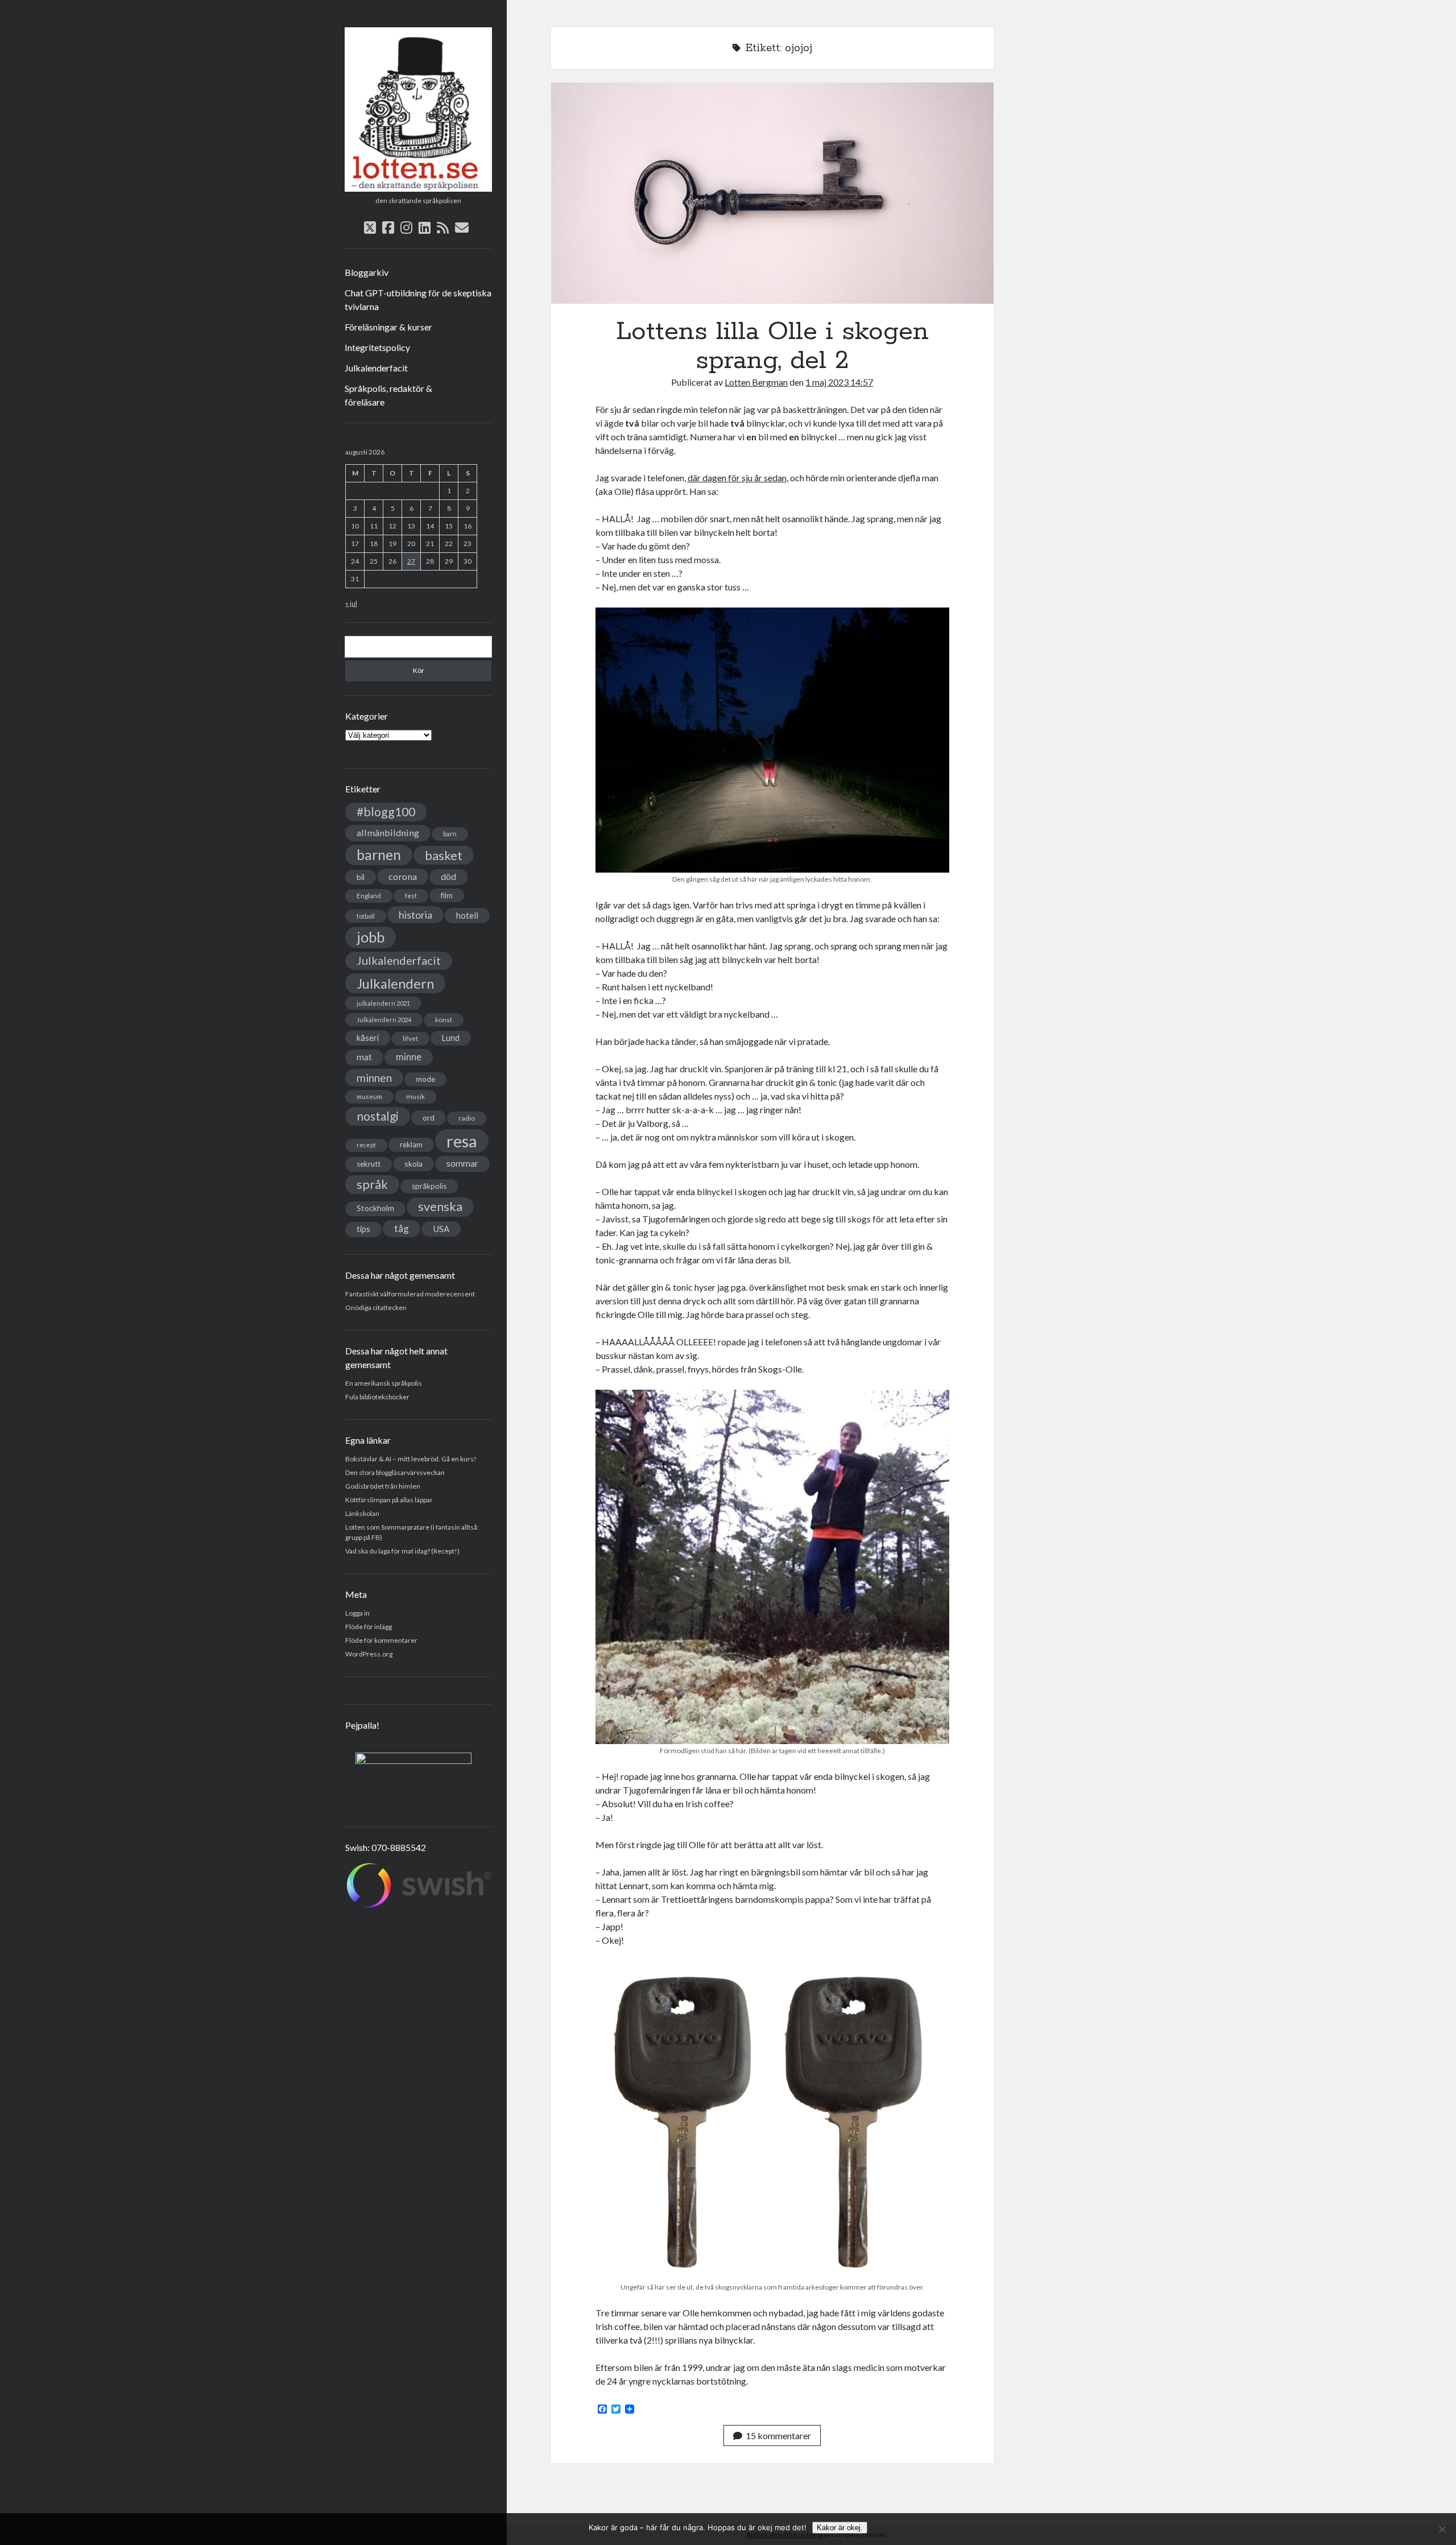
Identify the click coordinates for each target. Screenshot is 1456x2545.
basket (444, 855)
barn (450, 834)
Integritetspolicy (377, 347)
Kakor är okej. (840, 2528)
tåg (402, 1228)
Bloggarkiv (367, 272)
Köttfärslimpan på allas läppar (389, 1500)
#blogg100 (386, 812)
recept (366, 1145)
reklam (411, 1145)
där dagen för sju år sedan (737, 478)
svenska (440, 1207)
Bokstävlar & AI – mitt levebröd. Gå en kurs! (411, 1459)
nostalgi (378, 1116)
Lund (451, 1038)
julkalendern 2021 (383, 1003)
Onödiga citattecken (376, 1307)
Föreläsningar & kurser (388, 327)
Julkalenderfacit (376, 368)
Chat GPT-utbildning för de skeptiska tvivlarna (418, 299)
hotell (467, 915)
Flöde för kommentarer (381, 1640)
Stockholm (375, 1208)
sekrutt (369, 1164)
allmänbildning (388, 833)
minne (409, 1057)
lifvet (410, 1038)
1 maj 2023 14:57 (839, 382)
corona (403, 876)
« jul (351, 603)
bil (361, 877)
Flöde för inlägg (369, 1627)
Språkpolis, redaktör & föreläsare (388, 395)
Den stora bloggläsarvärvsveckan (395, 1472)
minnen (374, 1078)
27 (411, 561)
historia (415, 915)
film (447, 895)
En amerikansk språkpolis (384, 1383)
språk (372, 1184)
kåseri (368, 1038)
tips (363, 1229)
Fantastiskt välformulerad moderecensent (410, 1294)
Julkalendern (395, 983)
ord (429, 1117)
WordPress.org (369, 1654)
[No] (1442, 2529)
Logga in (357, 1613)
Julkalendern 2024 (384, 1020)
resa (462, 1141)
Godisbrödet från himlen (383, 1486)
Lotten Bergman (756, 382)
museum (369, 1096)
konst (444, 1020)
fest (411, 896)
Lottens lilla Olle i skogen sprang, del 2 (772, 193)
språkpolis (429, 1186)
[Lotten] (418, 188)
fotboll (366, 916)
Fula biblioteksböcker (377, 1397)
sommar (462, 1163)
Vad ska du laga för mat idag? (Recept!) (402, 1551)
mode (425, 1079)
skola (413, 1164)
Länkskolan (362, 1513)
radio (467, 1118)
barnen (379, 855)
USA (441, 1229)
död (448, 877)
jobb (371, 937)
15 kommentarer (778, 2435)
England (369, 896)
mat (364, 1057)
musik (415, 1096)
